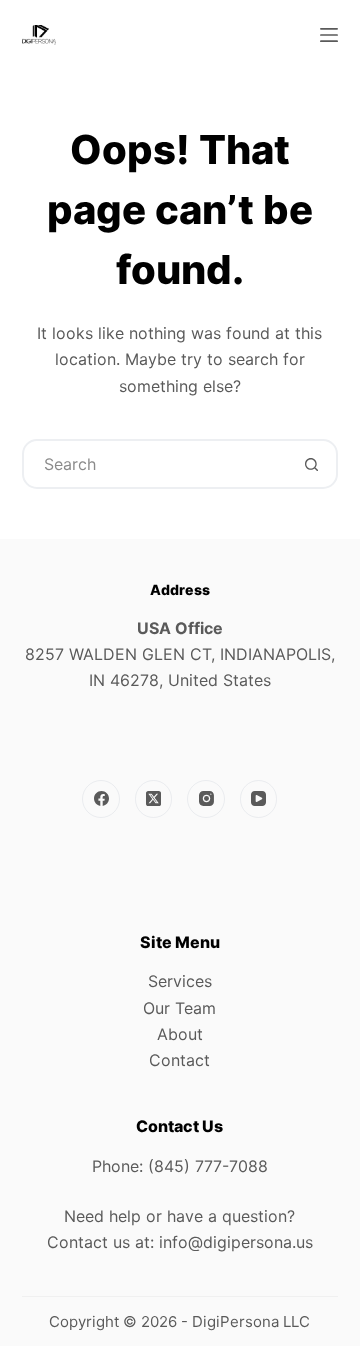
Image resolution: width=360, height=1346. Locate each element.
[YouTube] (259, 799)
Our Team (179, 1008)
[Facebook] (101, 799)
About (180, 1034)
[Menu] (329, 35)
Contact (179, 1060)
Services (180, 981)
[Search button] (311, 464)
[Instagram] (206, 799)
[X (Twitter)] (154, 799)
